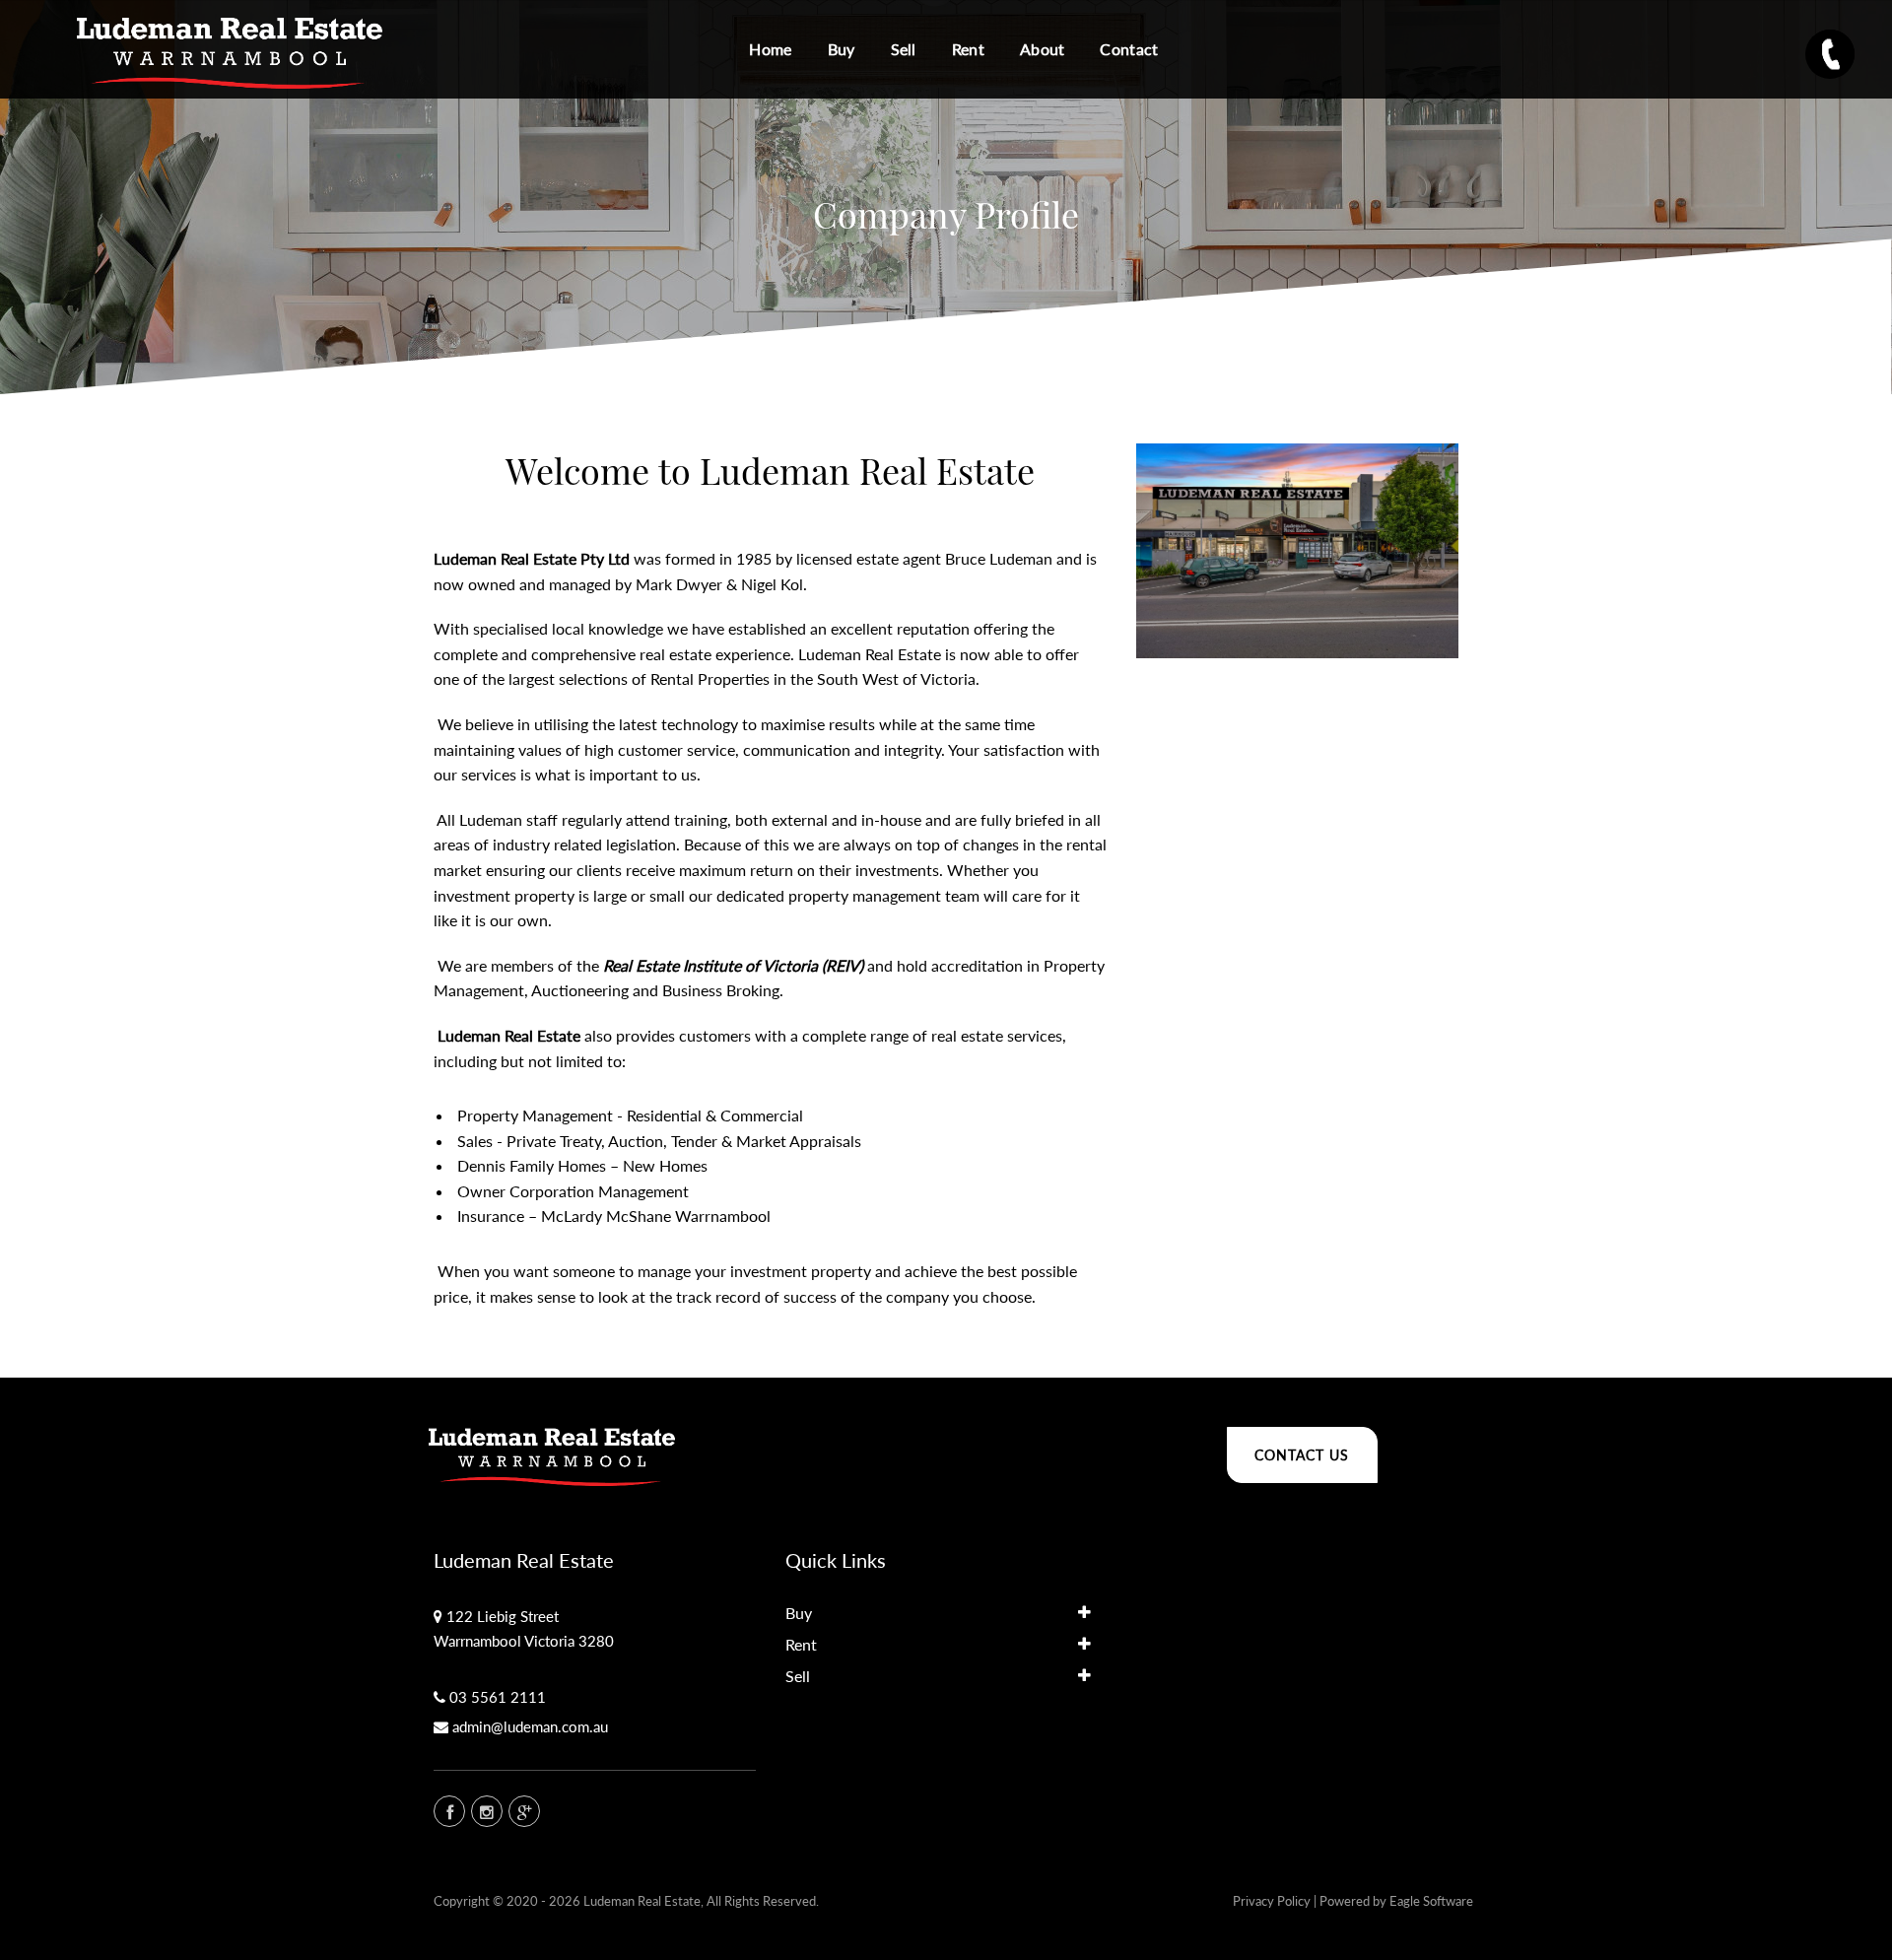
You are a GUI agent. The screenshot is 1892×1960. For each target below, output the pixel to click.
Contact (1129, 49)
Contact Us (1302, 1455)
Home (770, 49)
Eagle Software (1431, 1901)
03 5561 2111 (498, 1697)
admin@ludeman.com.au (530, 1726)
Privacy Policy (1272, 1901)
